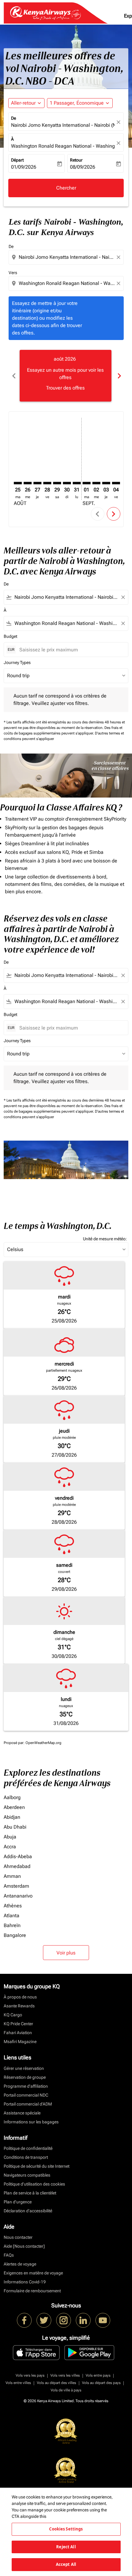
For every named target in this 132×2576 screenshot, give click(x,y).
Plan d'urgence (18, 2202)
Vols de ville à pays (66, 2390)
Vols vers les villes (65, 2375)
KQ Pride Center (18, 2024)
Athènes (13, 1906)
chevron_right (119, 376)
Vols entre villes (18, 2383)
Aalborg (12, 1797)
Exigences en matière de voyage (33, 2273)
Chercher (66, 188)
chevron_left (14, 376)
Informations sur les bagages (31, 2122)
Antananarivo (18, 1896)
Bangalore (15, 1935)
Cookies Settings (66, 2529)
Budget (10, 636)
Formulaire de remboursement (32, 2291)
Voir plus (66, 1953)
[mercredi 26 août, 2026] (28, 483)
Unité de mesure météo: (105, 1239)
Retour (76, 160)
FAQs (9, 2255)
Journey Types (17, 662)
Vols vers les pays (30, 2375)
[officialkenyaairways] (64, 2320)
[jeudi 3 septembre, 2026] (106, 483)
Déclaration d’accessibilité (28, 2211)
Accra (10, 1847)
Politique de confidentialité (28, 2148)
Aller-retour (23, 103)
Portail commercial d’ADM (28, 2104)
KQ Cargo (13, 2015)
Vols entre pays (98, 2375)
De (14, 118)
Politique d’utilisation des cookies (34, 2184)
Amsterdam (16, 1886)
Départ (17, 160)
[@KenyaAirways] (44, 2320)
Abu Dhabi (15, 1827)
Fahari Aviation (18, 2033)
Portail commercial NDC (26, 2095)
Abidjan (12, 1817)
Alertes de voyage (20, 2264)
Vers (13, 273)
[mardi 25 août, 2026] (18, 483)
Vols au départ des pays (101, 2383)
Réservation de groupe (25, 2077)
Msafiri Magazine (20, 2042)
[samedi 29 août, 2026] (57, 483)
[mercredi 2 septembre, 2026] (96, 483)
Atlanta (12, 1916)
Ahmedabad (17, 1866)
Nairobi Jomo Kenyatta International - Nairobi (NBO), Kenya (63, 125)
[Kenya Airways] (24, 2320)
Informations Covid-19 (25, 2282)
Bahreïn (12, 1925)
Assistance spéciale (22, 2113)
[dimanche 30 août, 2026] (67, 483)
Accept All (66, 2564)
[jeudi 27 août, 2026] (37, 483)
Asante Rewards (19, 2006)
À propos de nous (20, 1997)
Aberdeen (14, 1807)
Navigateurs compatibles (27, 2175)
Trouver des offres (65, 388)
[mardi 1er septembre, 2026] (87, 483)
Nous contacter (18, 2237)
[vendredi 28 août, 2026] (47, 483)
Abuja (10, 1837)
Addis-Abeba (18, 1856)
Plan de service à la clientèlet (30, 2193)
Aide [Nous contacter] (24, 2246)
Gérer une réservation (24, 2068)
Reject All (66, 2547)
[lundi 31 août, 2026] (77, 483)
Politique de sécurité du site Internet (37, 2166)
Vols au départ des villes (56, 2383)
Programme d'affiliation (26, 2086)
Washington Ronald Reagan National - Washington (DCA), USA (63, 146)
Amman (12, 1876)
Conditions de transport (26, 2157)
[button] (80, 103)
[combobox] (67, 257)
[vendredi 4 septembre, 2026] (116, 483)
